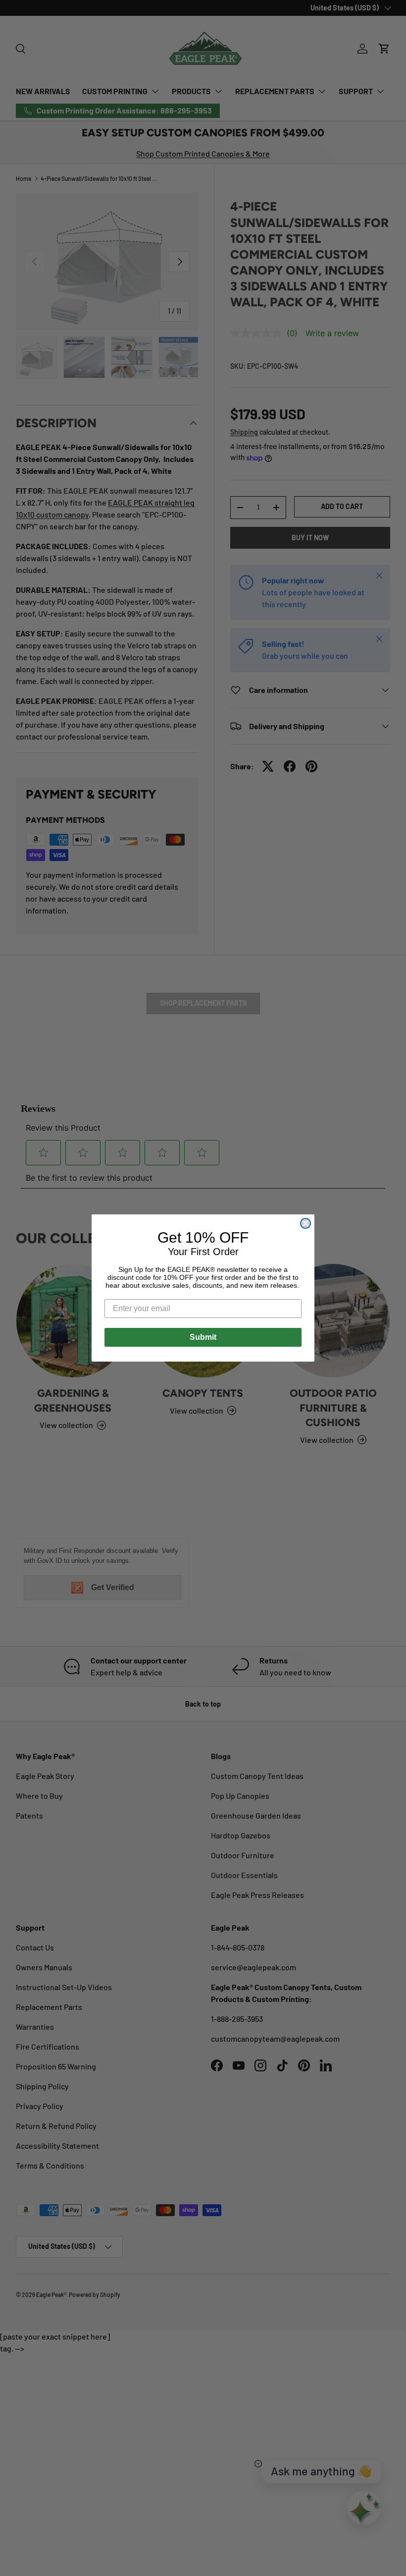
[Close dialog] (305, 1223)
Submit (203, 1337)
